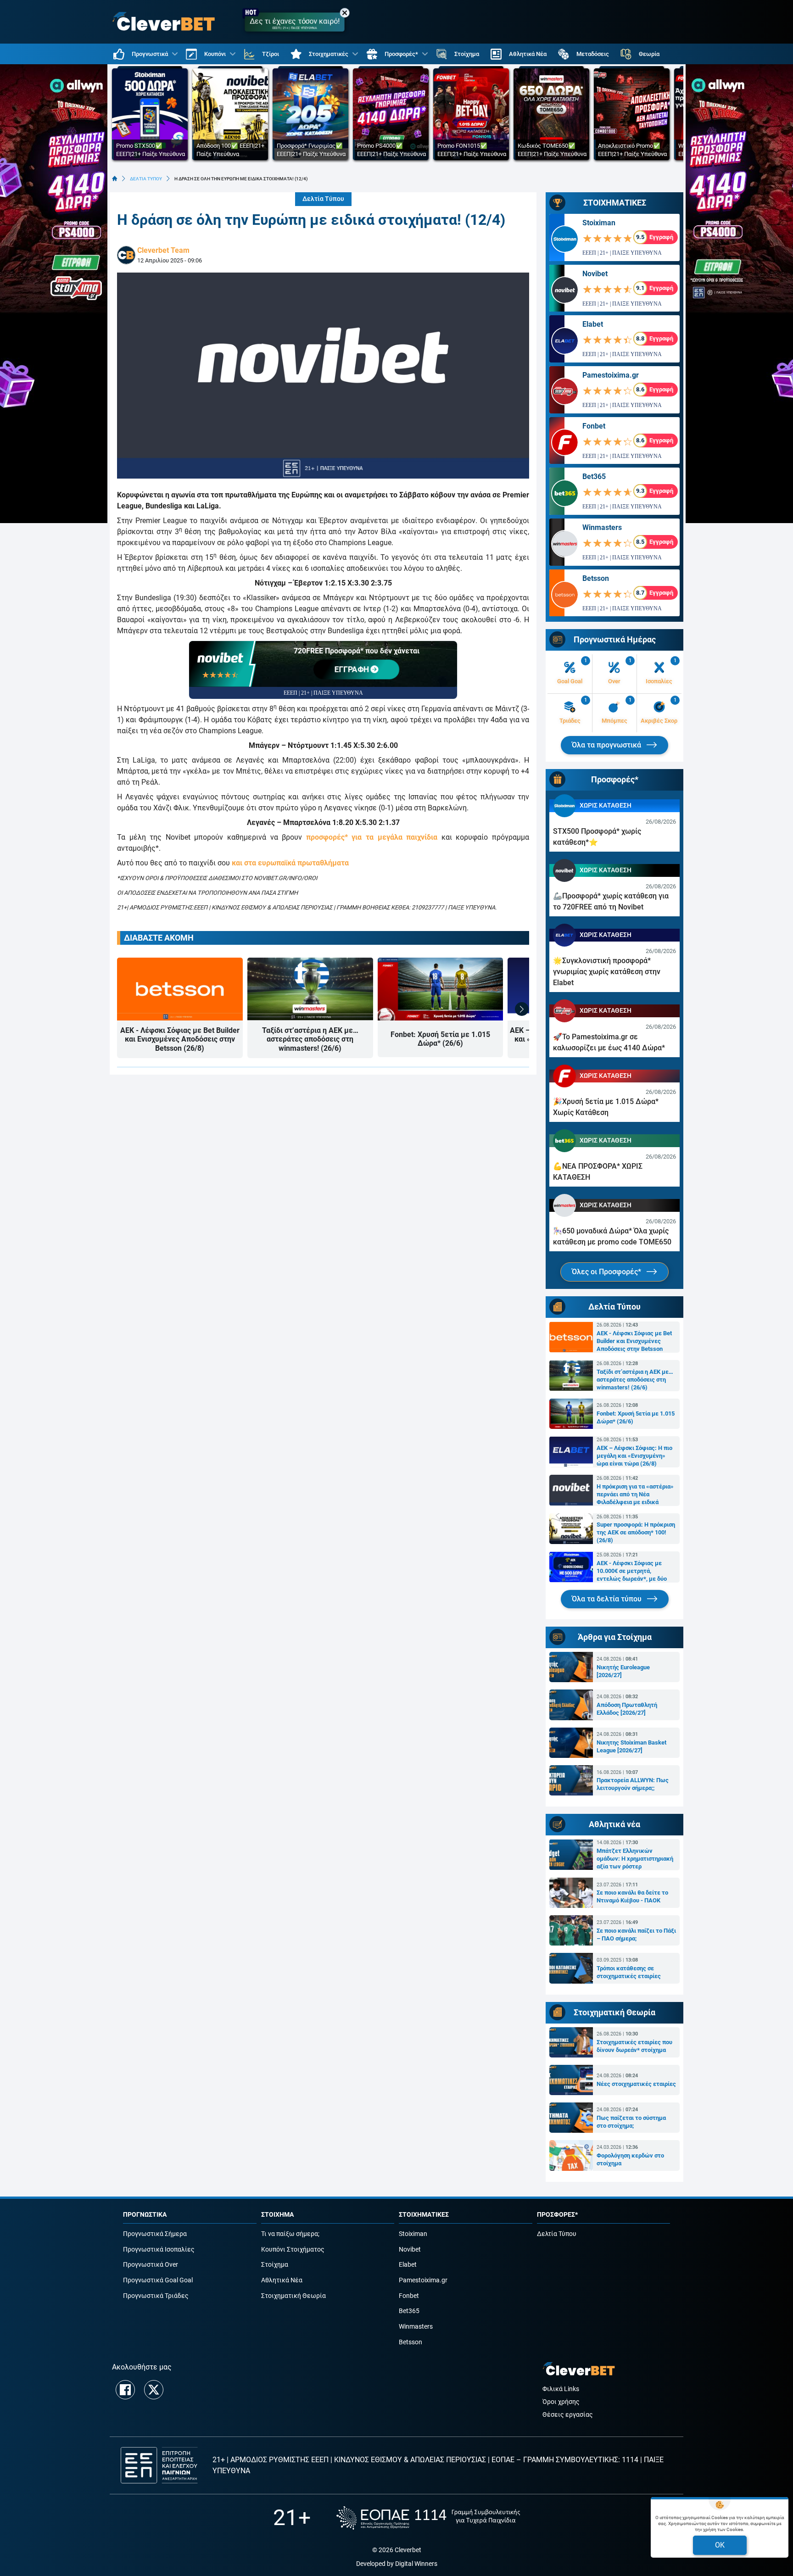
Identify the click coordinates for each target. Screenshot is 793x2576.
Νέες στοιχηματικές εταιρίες (636, 2084)
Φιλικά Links (561, 2389)
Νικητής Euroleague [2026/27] (623, 1671)
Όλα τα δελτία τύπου (608, 1599)
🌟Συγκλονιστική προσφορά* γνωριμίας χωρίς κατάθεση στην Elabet (607, 972)
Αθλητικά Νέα (282, 2280)
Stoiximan (599, 223)
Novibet (595, 274)
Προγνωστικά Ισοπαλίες (159, 2250)
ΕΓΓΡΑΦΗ (353, 669)
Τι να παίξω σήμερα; (290, 2234)
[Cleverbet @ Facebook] (125, 2390)
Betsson (596, 578)
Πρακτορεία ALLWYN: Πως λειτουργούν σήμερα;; (633, 1784)
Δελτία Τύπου (323, 199)
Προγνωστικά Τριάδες (156, 2296)
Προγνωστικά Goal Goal (158, 2280)
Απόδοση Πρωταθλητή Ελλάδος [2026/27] (627, 1709)
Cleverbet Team (163, 250)
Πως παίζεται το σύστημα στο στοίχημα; (631, 2122)
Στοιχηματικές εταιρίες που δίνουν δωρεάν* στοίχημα (634, 2046)
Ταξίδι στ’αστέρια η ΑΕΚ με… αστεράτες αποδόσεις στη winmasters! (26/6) (310, 1039)
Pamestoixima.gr (611, 375)
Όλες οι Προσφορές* (607, 1272)
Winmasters (602, 527)
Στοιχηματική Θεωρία (293, 2296)
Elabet (593, 324)
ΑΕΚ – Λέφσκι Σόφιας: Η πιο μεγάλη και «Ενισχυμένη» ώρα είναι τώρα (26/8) (634, 1456)
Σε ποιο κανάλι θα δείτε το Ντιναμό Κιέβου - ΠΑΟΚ (632, 1896)
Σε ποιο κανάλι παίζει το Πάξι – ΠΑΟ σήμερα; (636, 1935)
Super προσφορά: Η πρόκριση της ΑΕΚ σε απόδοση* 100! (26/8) (636, 1532)
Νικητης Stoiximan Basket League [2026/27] (631, 1746)
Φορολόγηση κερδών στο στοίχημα (630, 2159)
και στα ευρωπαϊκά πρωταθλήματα (290, 863)
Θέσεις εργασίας (568, 2415)
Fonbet (594, 426)
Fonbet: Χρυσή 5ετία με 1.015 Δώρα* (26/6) (440, 1039)
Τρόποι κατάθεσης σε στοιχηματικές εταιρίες (629, 1972)
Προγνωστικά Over (151, 2265)
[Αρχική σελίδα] (115, 178)
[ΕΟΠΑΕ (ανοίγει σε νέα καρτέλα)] (428, 2518)
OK (720, 2545)
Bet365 (594, 477)
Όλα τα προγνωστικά (607, 745)
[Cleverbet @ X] (154, 2390)
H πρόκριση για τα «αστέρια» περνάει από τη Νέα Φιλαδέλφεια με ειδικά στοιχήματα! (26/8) (635, 1494)
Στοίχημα (275, 2265)
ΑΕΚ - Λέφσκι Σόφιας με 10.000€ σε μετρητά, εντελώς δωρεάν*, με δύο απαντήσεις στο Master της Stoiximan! (633, 1571)
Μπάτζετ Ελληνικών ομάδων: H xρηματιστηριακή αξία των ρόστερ (635, 1859)
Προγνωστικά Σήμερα (155, 2234)
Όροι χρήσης (561, 2402)
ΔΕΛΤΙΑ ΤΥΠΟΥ (146, 179)
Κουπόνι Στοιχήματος (293, 2250)
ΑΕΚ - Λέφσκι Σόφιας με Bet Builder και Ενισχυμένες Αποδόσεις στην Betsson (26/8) (180, 1039)
